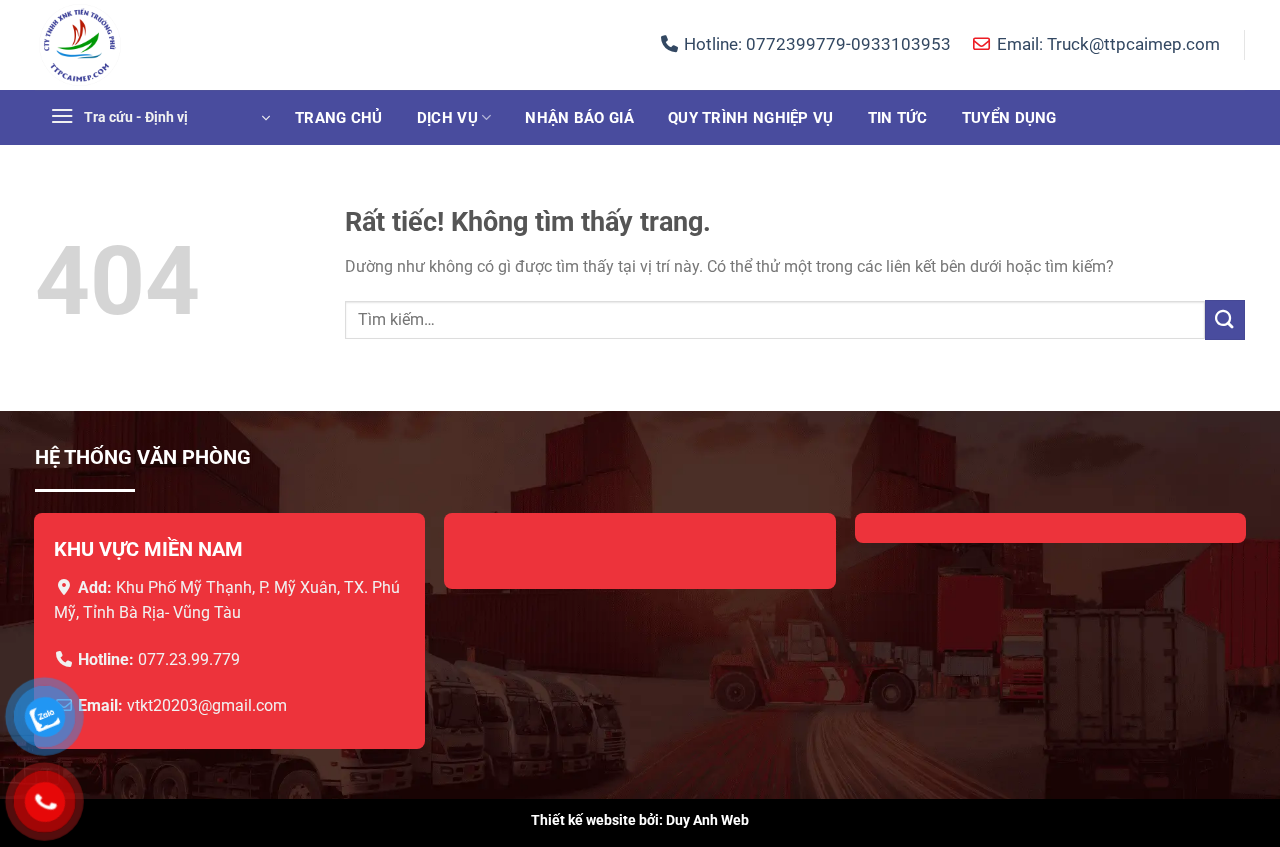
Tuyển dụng (1009, 118)
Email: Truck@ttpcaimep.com (1106, 44)
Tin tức (898, 118)
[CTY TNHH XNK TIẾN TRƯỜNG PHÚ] (135, 45)
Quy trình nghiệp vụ (751, 118)
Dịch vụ (447, 118)
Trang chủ (339, 118)
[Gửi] (1225, 319)
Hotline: (815, 44)
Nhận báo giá (579, 118)
